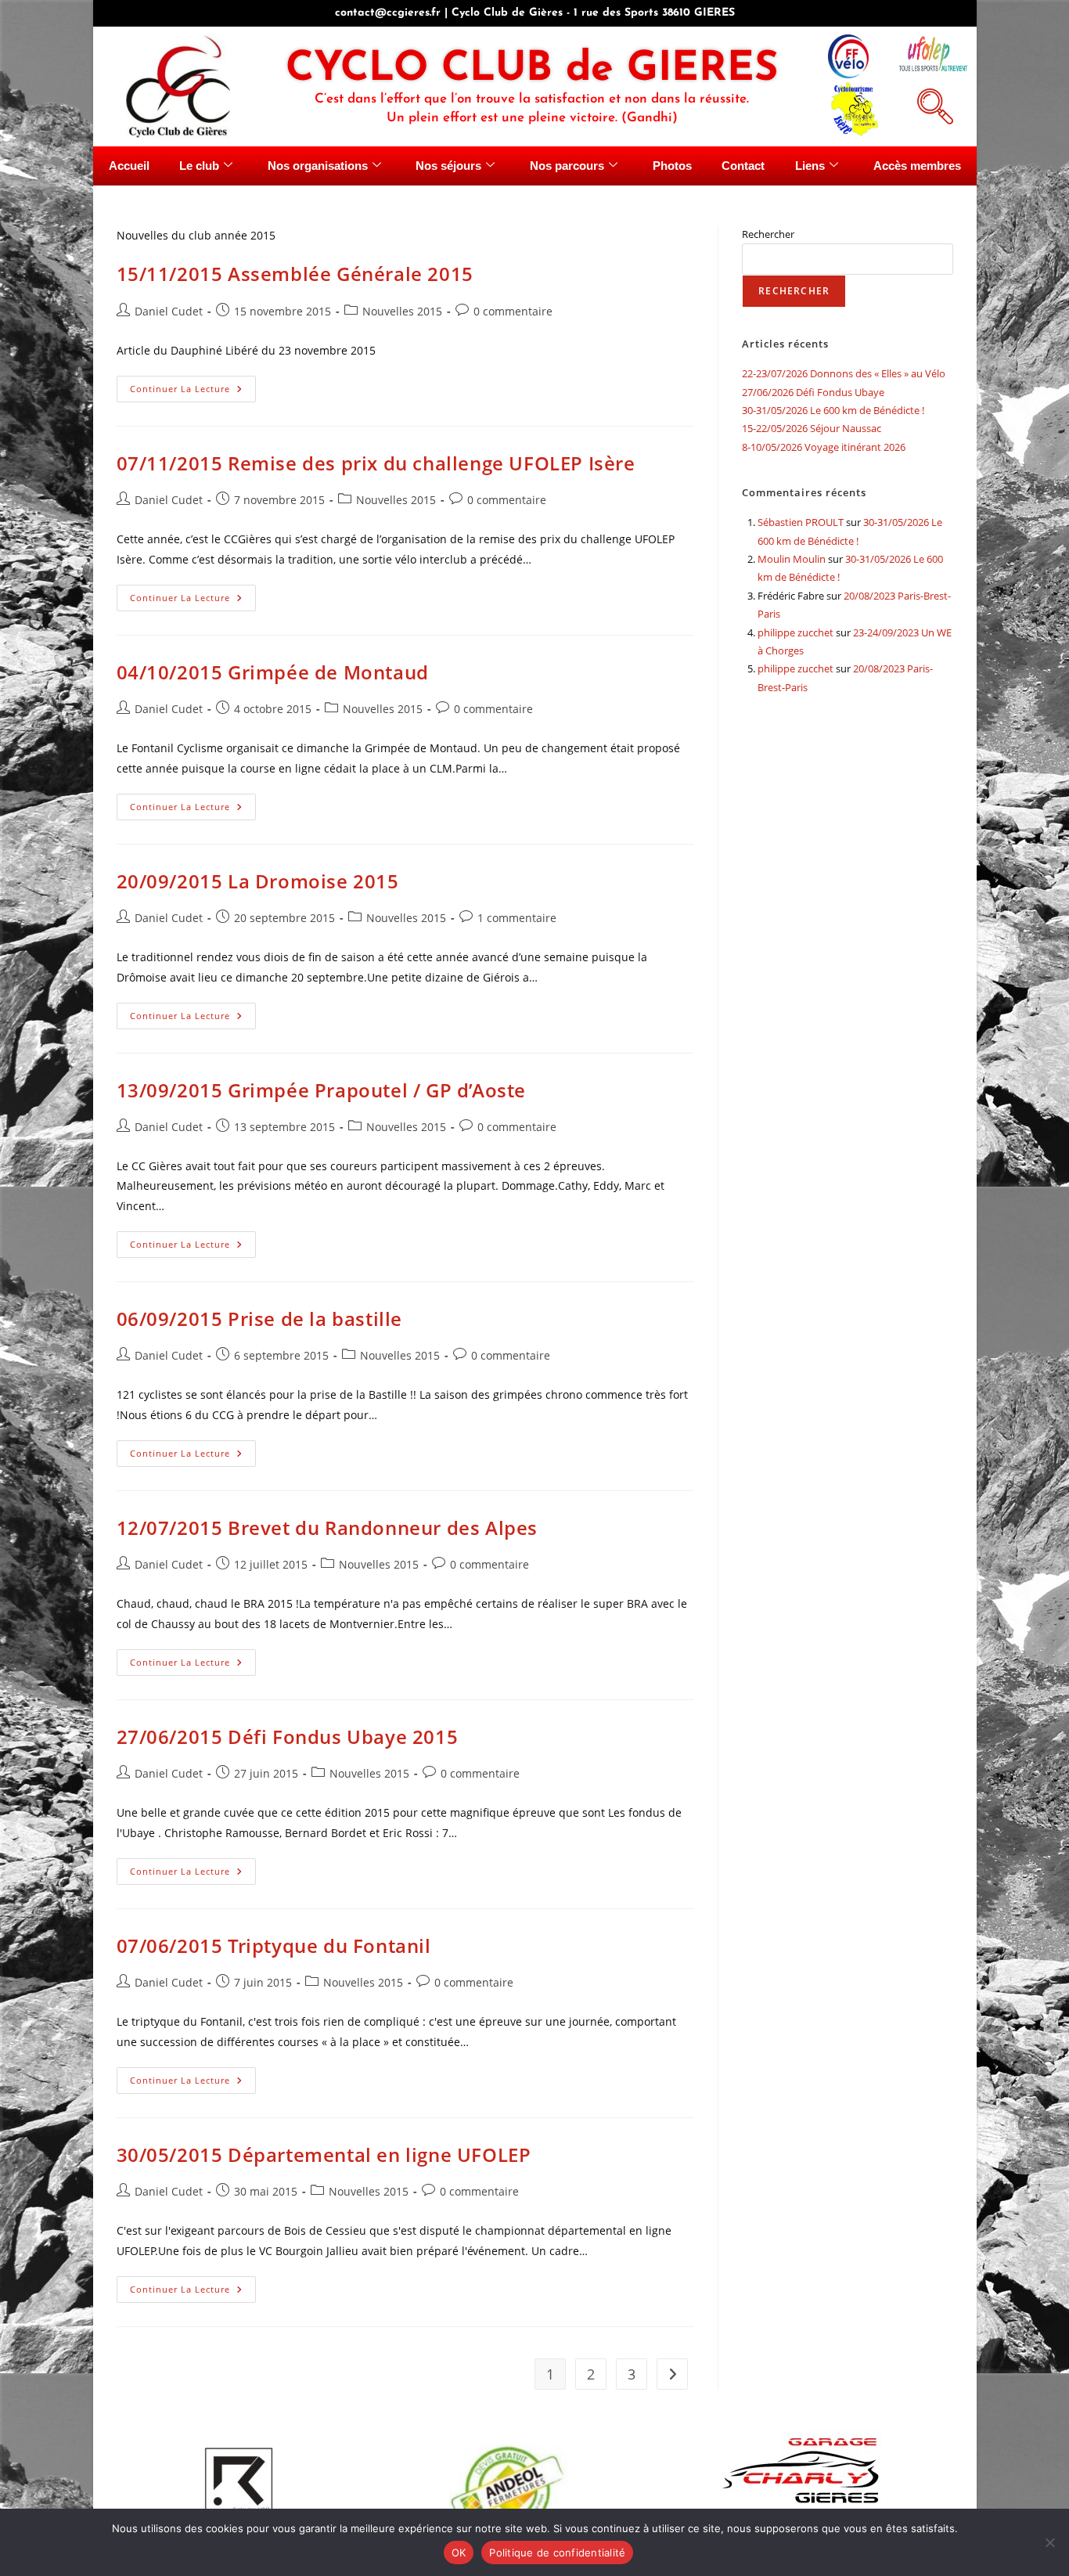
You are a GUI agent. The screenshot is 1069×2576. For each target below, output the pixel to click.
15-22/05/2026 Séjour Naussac (812, 428)
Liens (810, 166)
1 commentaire (517, 918)
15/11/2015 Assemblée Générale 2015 (295, 274)
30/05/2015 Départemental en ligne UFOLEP (324, 2154)
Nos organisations (318, 166)
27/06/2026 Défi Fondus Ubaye (813, 392)
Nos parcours (567, 166)
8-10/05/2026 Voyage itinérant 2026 (824, 447)
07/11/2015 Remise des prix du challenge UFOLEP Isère (376, 463)
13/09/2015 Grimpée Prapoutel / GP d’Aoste (322, 1090)
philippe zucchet (795, 632)
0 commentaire (513, 311)
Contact (743, 166)
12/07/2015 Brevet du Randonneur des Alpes (328, 1528)
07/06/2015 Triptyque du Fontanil (274, 1946)
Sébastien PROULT (801, 522)
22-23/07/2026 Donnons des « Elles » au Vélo (844, 373)
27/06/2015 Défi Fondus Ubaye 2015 (288, 1737)
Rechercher (768, 234)
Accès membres (917, 166)
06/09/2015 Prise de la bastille (260, 1319)
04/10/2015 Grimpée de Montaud (273, 672)
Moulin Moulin (792, 559)
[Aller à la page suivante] (672, 2374)
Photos (672, 166)
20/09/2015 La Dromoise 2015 (258, 881)
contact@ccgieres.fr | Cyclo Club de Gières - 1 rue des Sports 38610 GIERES (535, 13)
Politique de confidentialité (557, 2553)
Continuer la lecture (193, 385)
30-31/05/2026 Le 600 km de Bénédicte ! (833, 410)
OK (459, 2553)
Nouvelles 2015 (402, 311)
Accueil (129, 166)
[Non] (1049, 2542)
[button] (933, 104)
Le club (199, 166)
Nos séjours (448, 166)
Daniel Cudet (169, 311)
